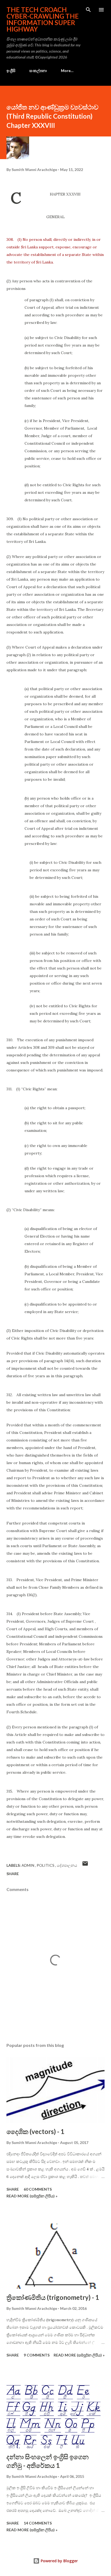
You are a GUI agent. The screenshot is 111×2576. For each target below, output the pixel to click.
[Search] (88, 10)
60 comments (38, 2189)
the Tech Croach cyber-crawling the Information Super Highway (43, 19)
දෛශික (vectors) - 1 (35, 2131)
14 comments (38, 2523)
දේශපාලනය (67, 1865)
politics (46, 1865)
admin (28, 1865)
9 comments (37, 2355)
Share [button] (13, 1874)
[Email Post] (85, 1865)
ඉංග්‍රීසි (11, 71)
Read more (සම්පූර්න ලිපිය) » (32, 2196)
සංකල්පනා (38, 71)
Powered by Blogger (59, 2561)
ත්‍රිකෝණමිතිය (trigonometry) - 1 (53, 2297)
